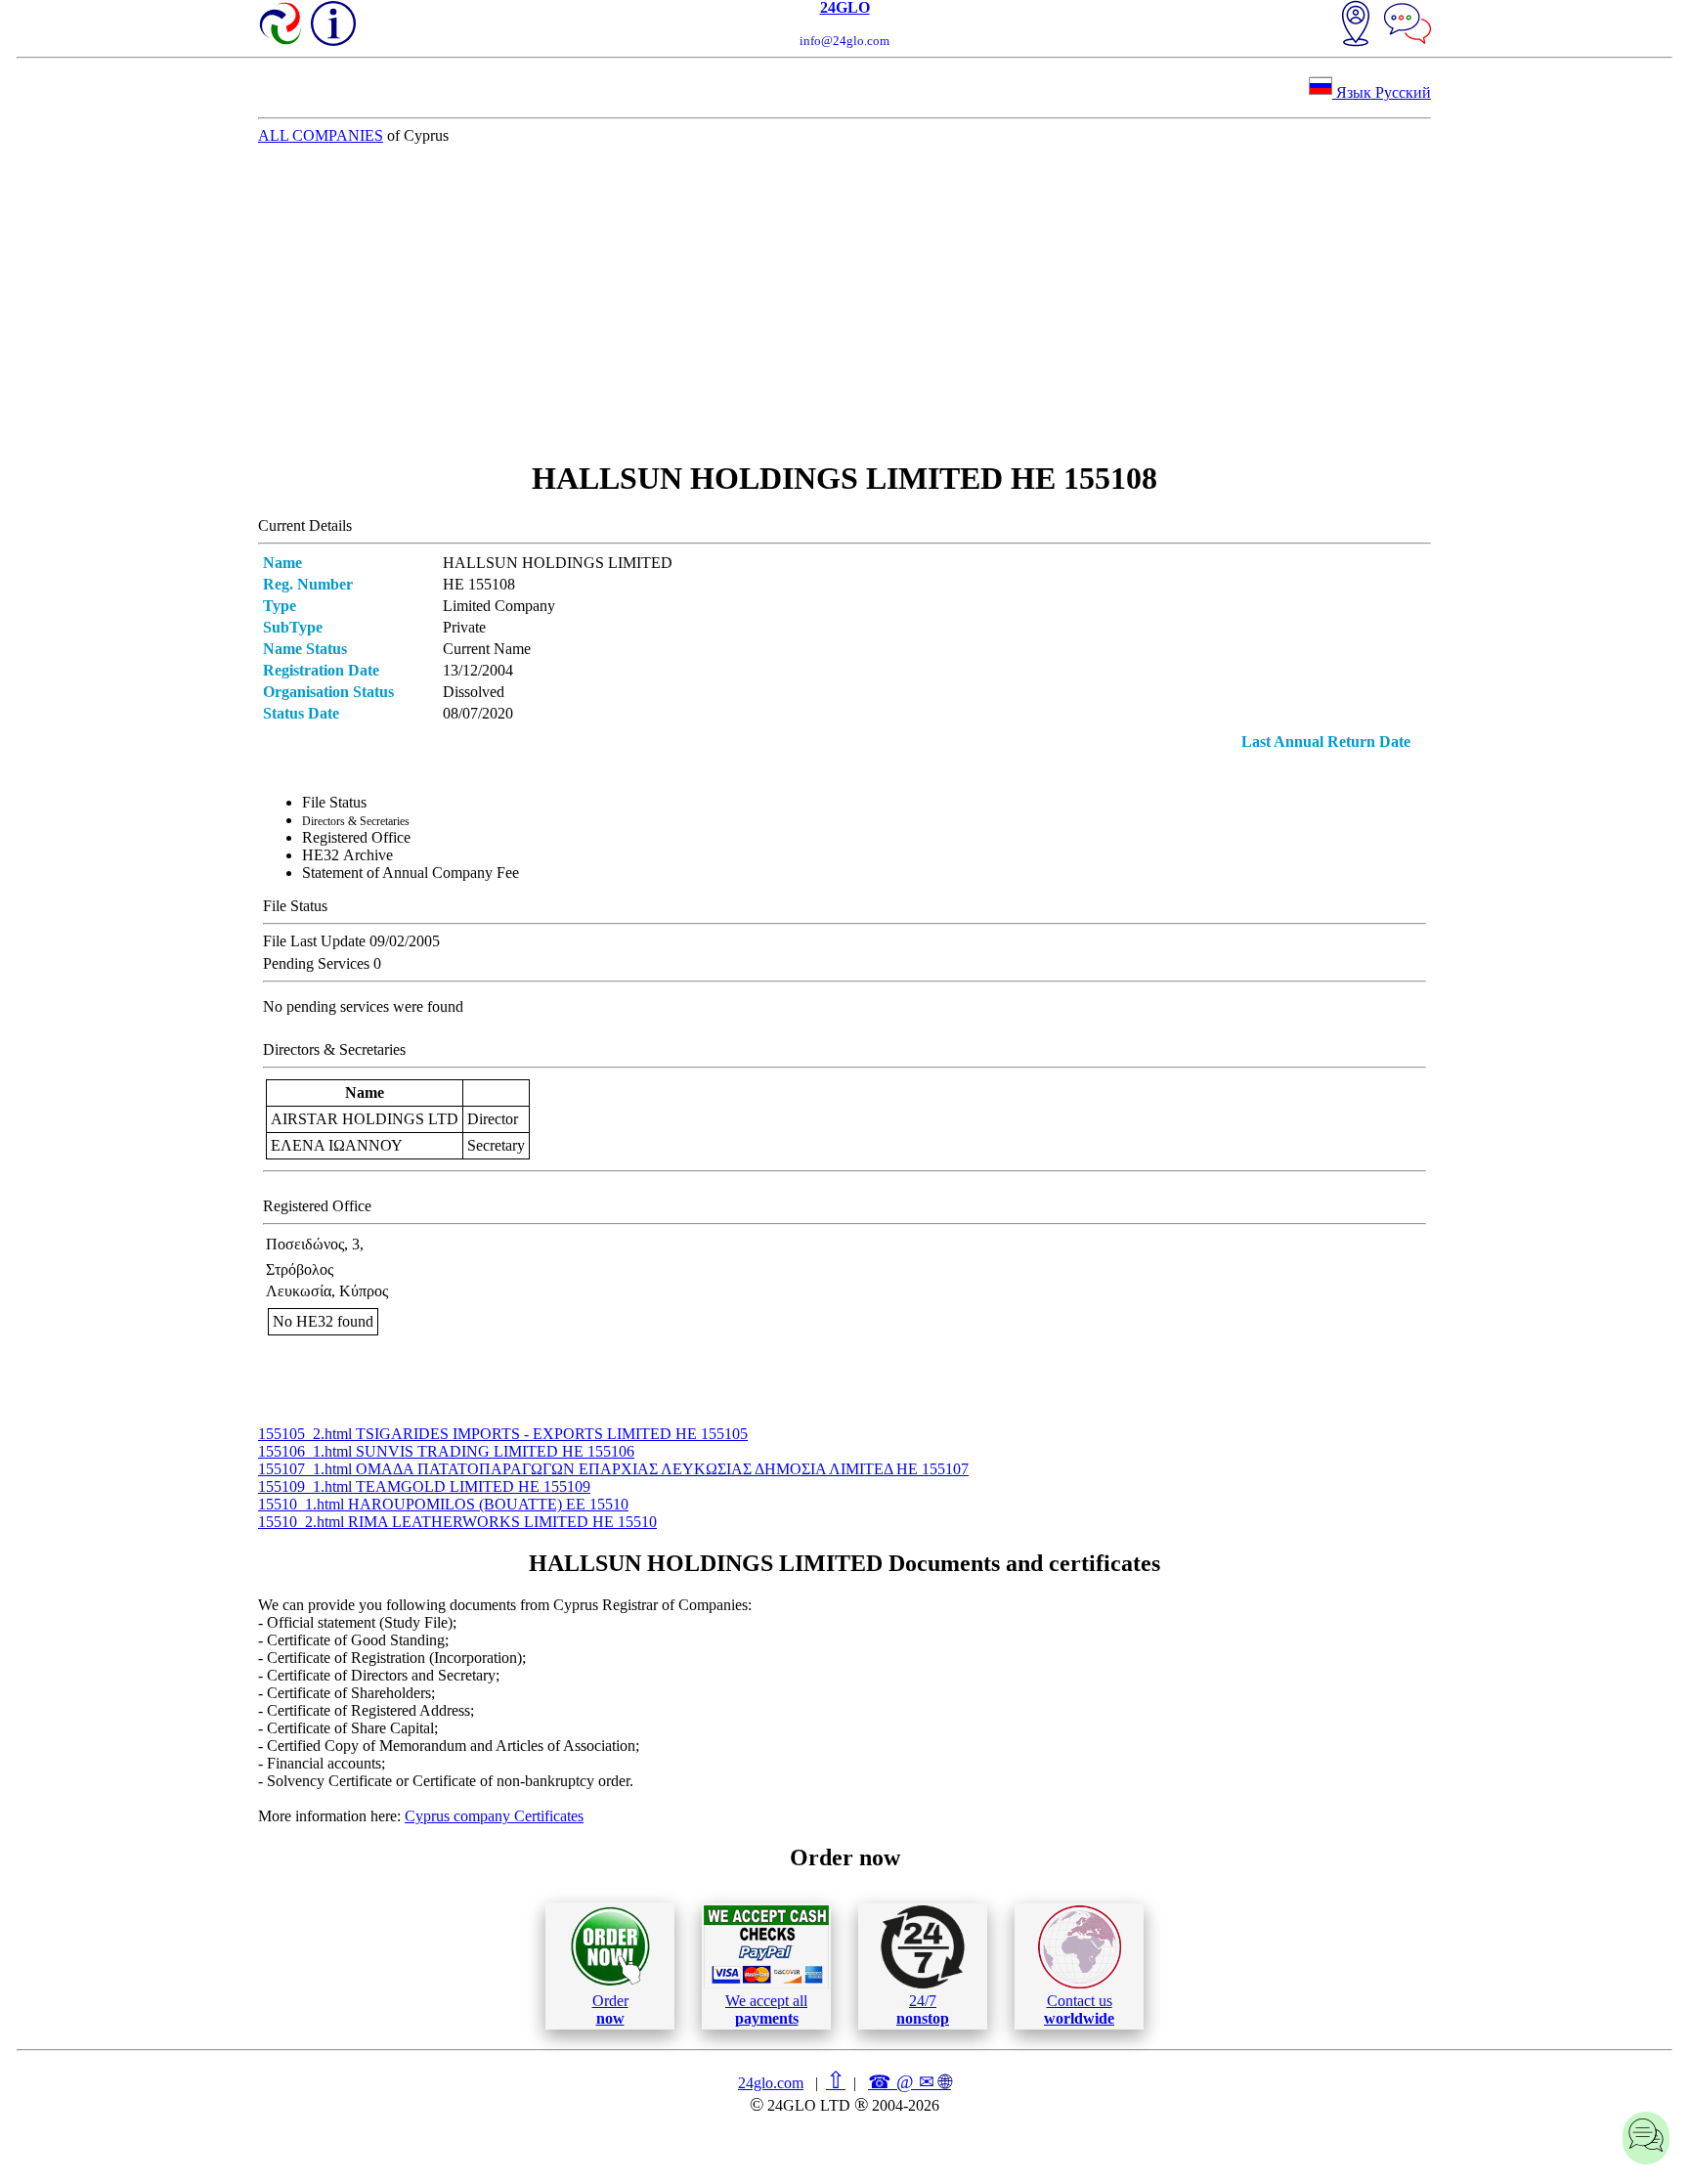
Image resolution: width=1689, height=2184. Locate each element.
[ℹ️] (333, 23)
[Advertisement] (844, 302)
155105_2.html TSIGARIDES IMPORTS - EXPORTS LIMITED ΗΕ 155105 (503, 1434)
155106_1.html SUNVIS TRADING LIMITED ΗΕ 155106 (446, 1451)
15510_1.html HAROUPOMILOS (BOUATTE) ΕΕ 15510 (443, 1504)
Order (610, 2009)
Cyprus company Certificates (494, 1816)
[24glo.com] (281, 25)
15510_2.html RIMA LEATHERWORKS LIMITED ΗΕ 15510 (457, 1522)
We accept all (766, 2009)
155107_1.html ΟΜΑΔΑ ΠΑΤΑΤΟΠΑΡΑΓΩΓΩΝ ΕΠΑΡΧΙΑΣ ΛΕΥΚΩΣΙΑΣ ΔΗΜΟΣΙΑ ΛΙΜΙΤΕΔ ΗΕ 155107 (613, 1469)
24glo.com (771, 2083)
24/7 (923, 2009)
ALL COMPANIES (321, 135)
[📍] (1356, 25)
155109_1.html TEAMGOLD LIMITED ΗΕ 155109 (424, 1486)
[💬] (1407, 25)
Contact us (1079, 2009)
